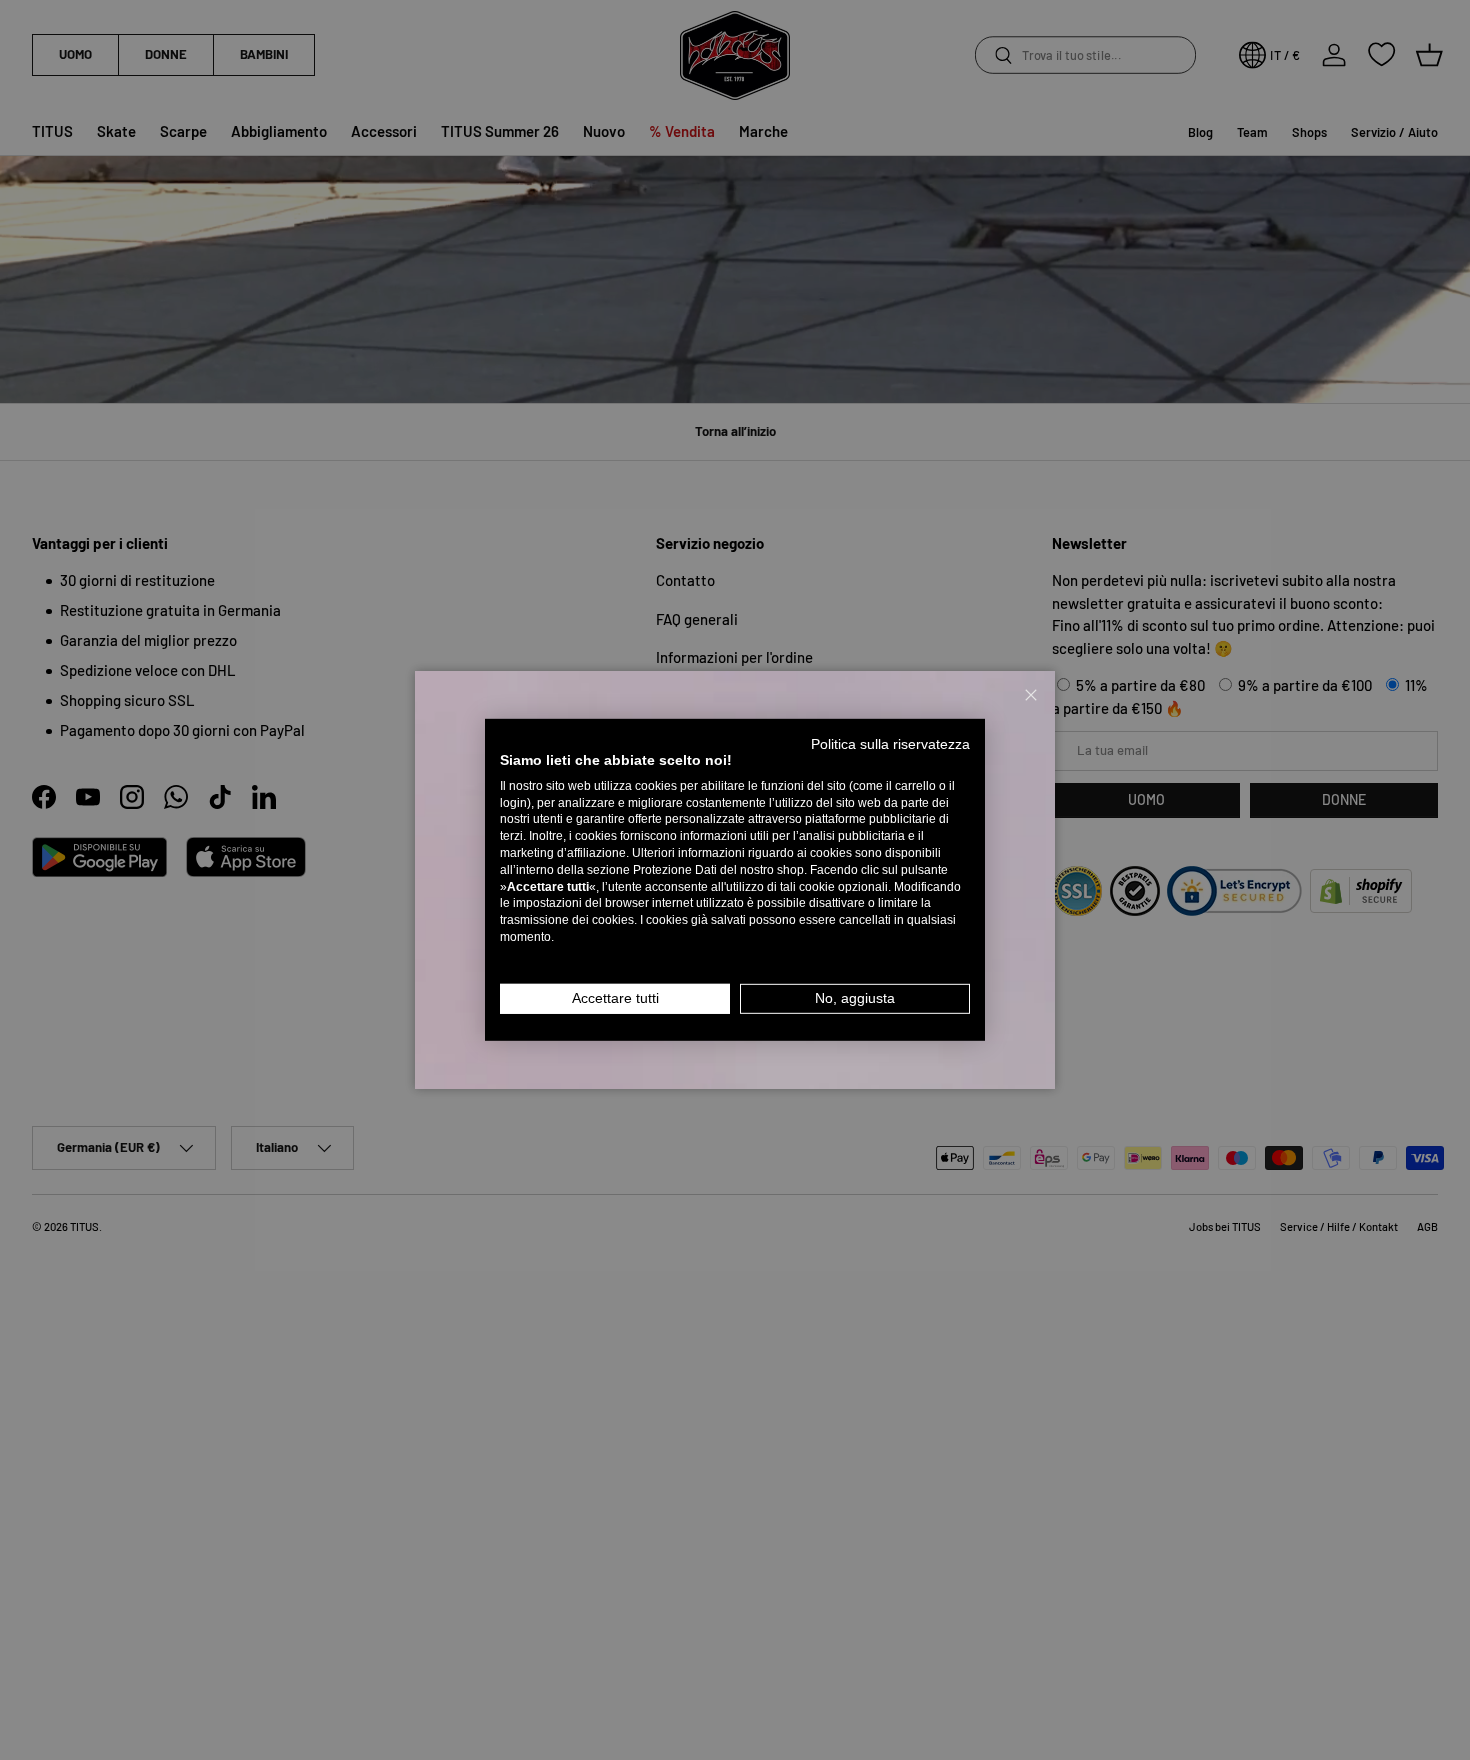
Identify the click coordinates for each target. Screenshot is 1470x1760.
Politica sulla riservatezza (890, 744)
